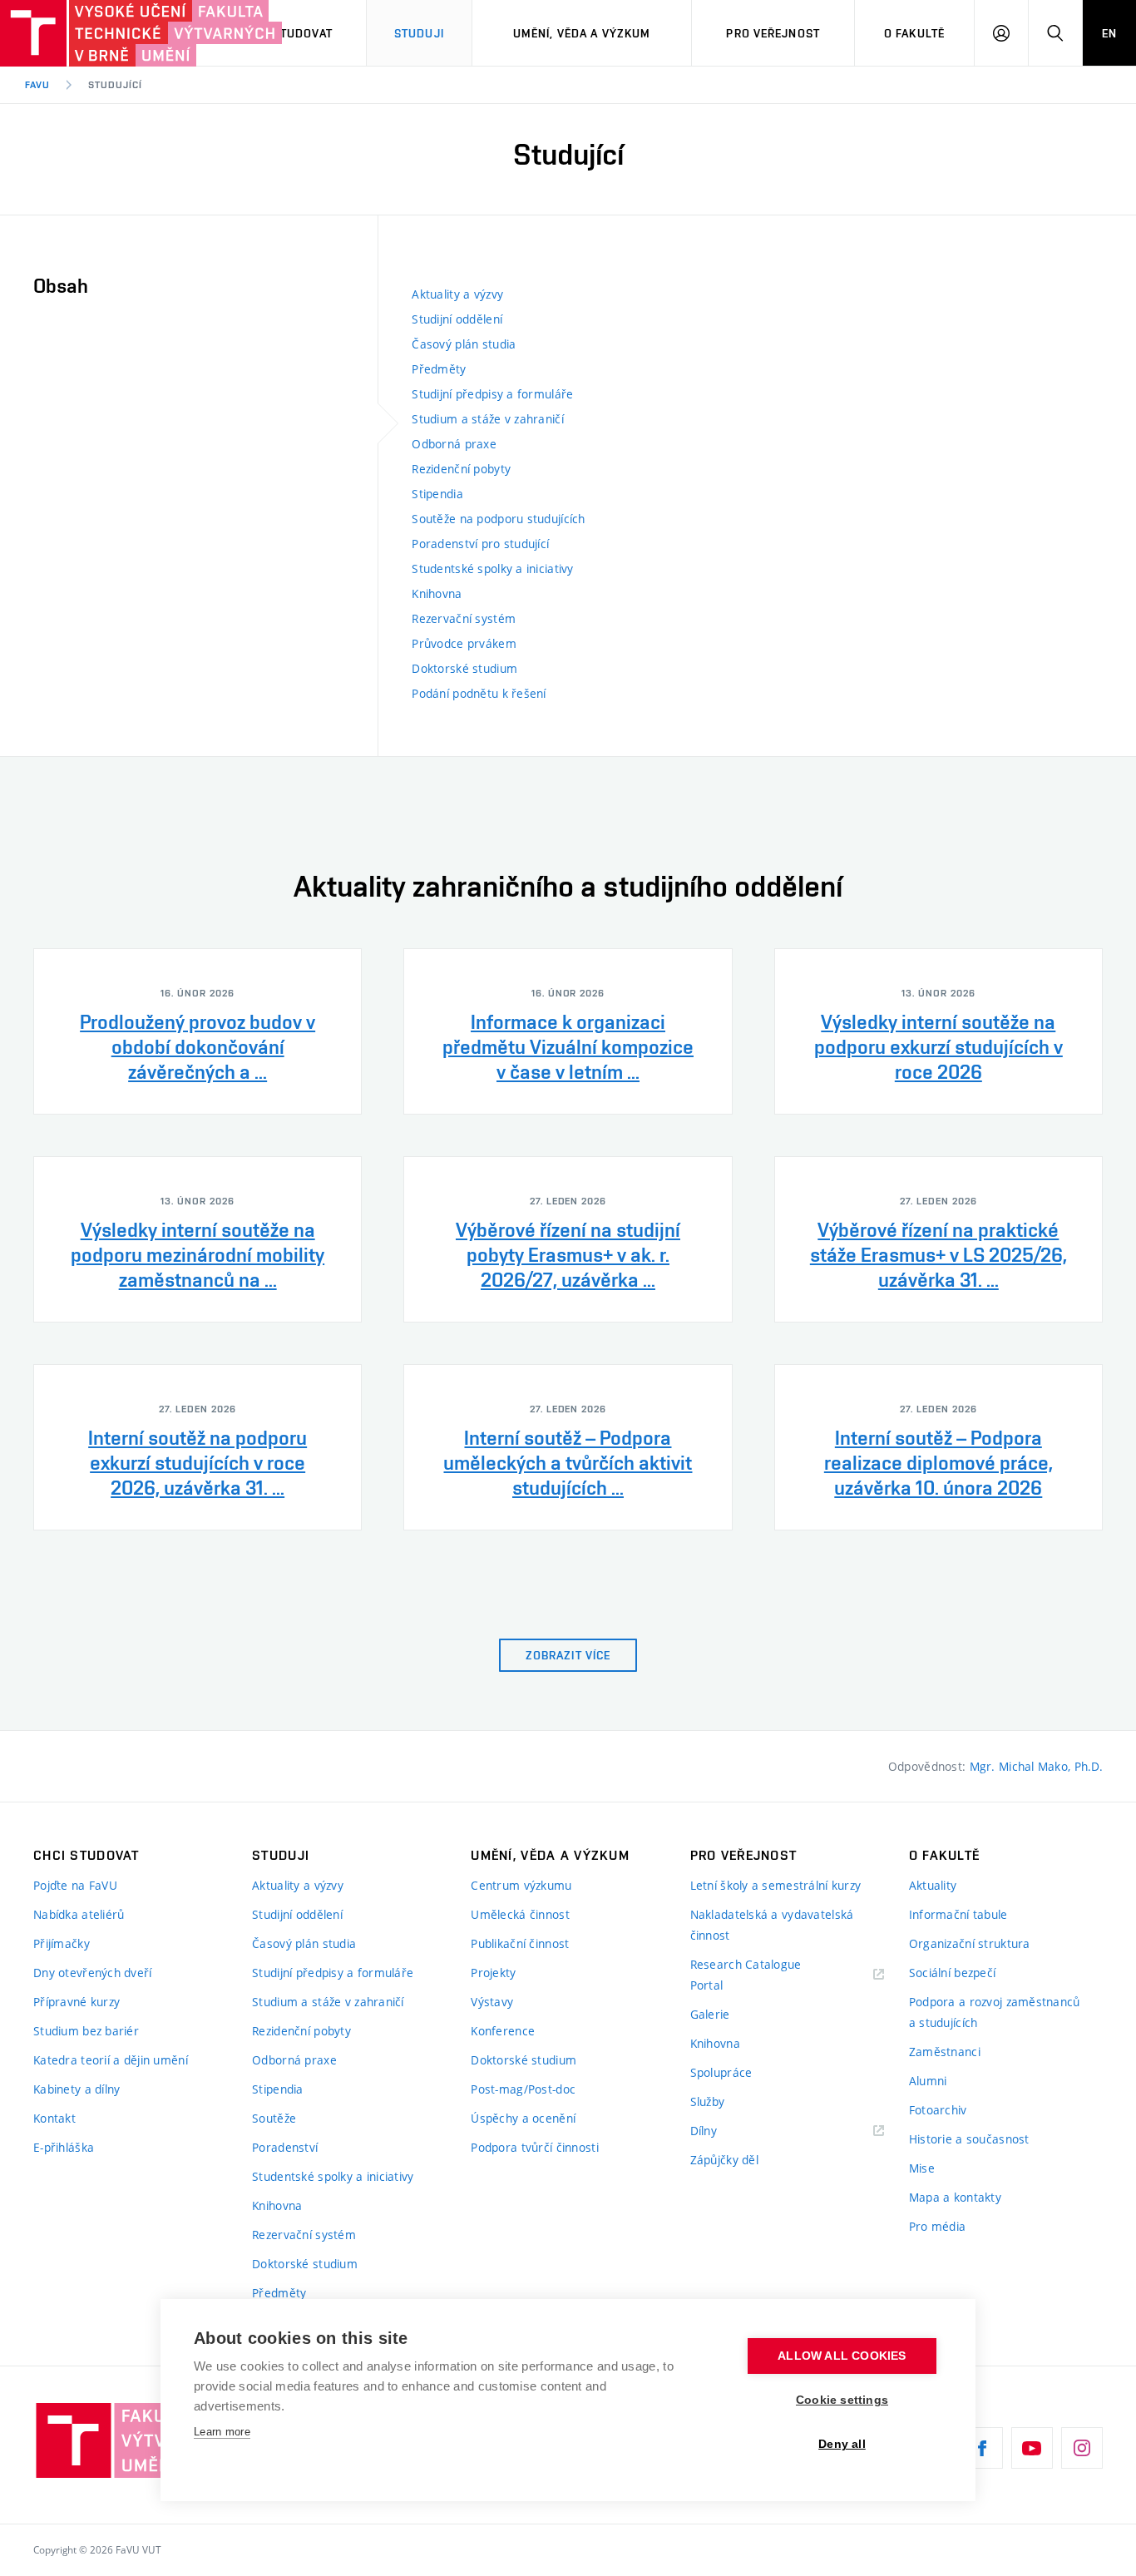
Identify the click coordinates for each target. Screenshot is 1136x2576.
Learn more (222, 2432)
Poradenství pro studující (480, 544)
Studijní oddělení (457, 319)
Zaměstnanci (945, 2052)
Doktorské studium (464, 668)
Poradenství (285, 2147)
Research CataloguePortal (746, 1975)
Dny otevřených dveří (93, 1973)
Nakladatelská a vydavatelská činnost (772, 1925)
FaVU (37, 85)
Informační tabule (958, 1914)
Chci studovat (287, 33)
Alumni (928, 2081)
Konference (503, 2031)
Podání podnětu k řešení (479, 693)
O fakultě (914, 33)
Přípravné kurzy (77, 2002)
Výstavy (492, 2002)
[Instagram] (1082, 2448)
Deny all (842, 2444)
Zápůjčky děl (724, 2160)
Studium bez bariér (86, 2031)
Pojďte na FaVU (75, 1885)
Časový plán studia (464, 344)
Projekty (493, 1973)
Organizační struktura (970, 1943)
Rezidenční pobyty (461, 469)
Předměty (439, 369)
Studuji (419, 33)
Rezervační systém (464, 618)
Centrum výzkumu (521, 1885)
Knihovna (437, 593)
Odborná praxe (454, 444)
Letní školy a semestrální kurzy (776, 1885)
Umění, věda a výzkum (582, 33)
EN (1109, 33)
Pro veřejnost (773, 33)
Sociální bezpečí (952, 1973)
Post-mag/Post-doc (523, 2089)
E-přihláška (64, 2147)
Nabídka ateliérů (79, 1914)
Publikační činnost (520, 1943)
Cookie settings (842, 2400)
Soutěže (274, 2118)
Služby (708, 2101)
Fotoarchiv (938, 2110)
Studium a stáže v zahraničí (488, 419)
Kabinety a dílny (77, 2089)
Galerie (710, 2014)
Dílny (704, 2131)
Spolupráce (721, 2072)
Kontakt (54, 2118)
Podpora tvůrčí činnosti (534, 2147)
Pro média (938, 2226)
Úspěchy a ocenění (523, 2118)
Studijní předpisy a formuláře (492, 394)
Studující (115, 85)
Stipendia (437, 494)
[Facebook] (982, 2448)
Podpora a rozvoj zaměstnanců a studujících (995, 2012)
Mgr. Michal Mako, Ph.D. (1036, 1766)
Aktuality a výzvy (457, 294)
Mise (922, 2168)
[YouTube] (1032, 2448)
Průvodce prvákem (464, 643)
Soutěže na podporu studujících (498, 519)
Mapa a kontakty (955, 2197)
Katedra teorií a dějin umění (111, 2060)
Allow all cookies (842, 2356)
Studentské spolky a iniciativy (492, 569)
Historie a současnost (969, 2139)
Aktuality (933, 1885)
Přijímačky (62, 1943)
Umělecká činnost (520, 1914)
